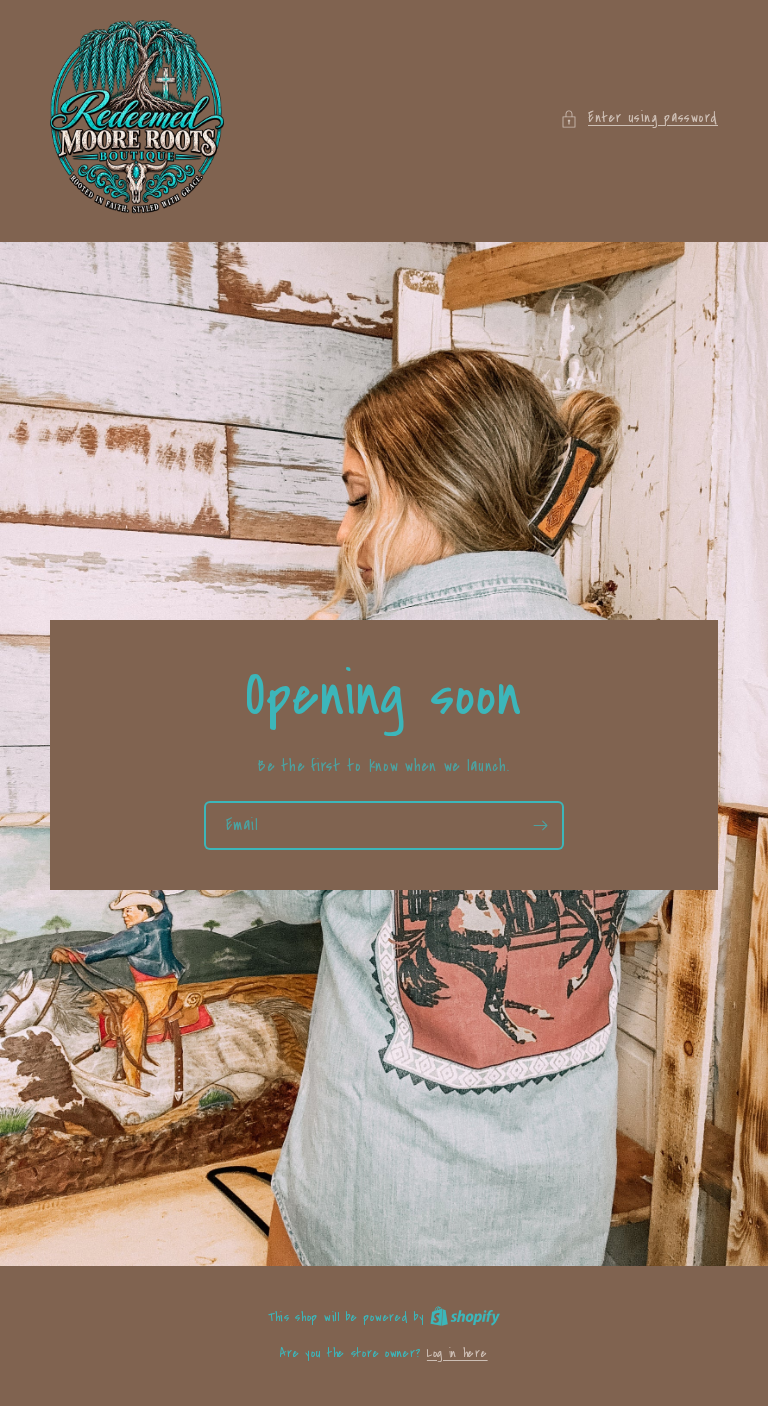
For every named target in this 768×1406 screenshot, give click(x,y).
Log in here (457, 1353)
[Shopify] (465, 1317)
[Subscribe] (540, 824)
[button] (639, 118)
